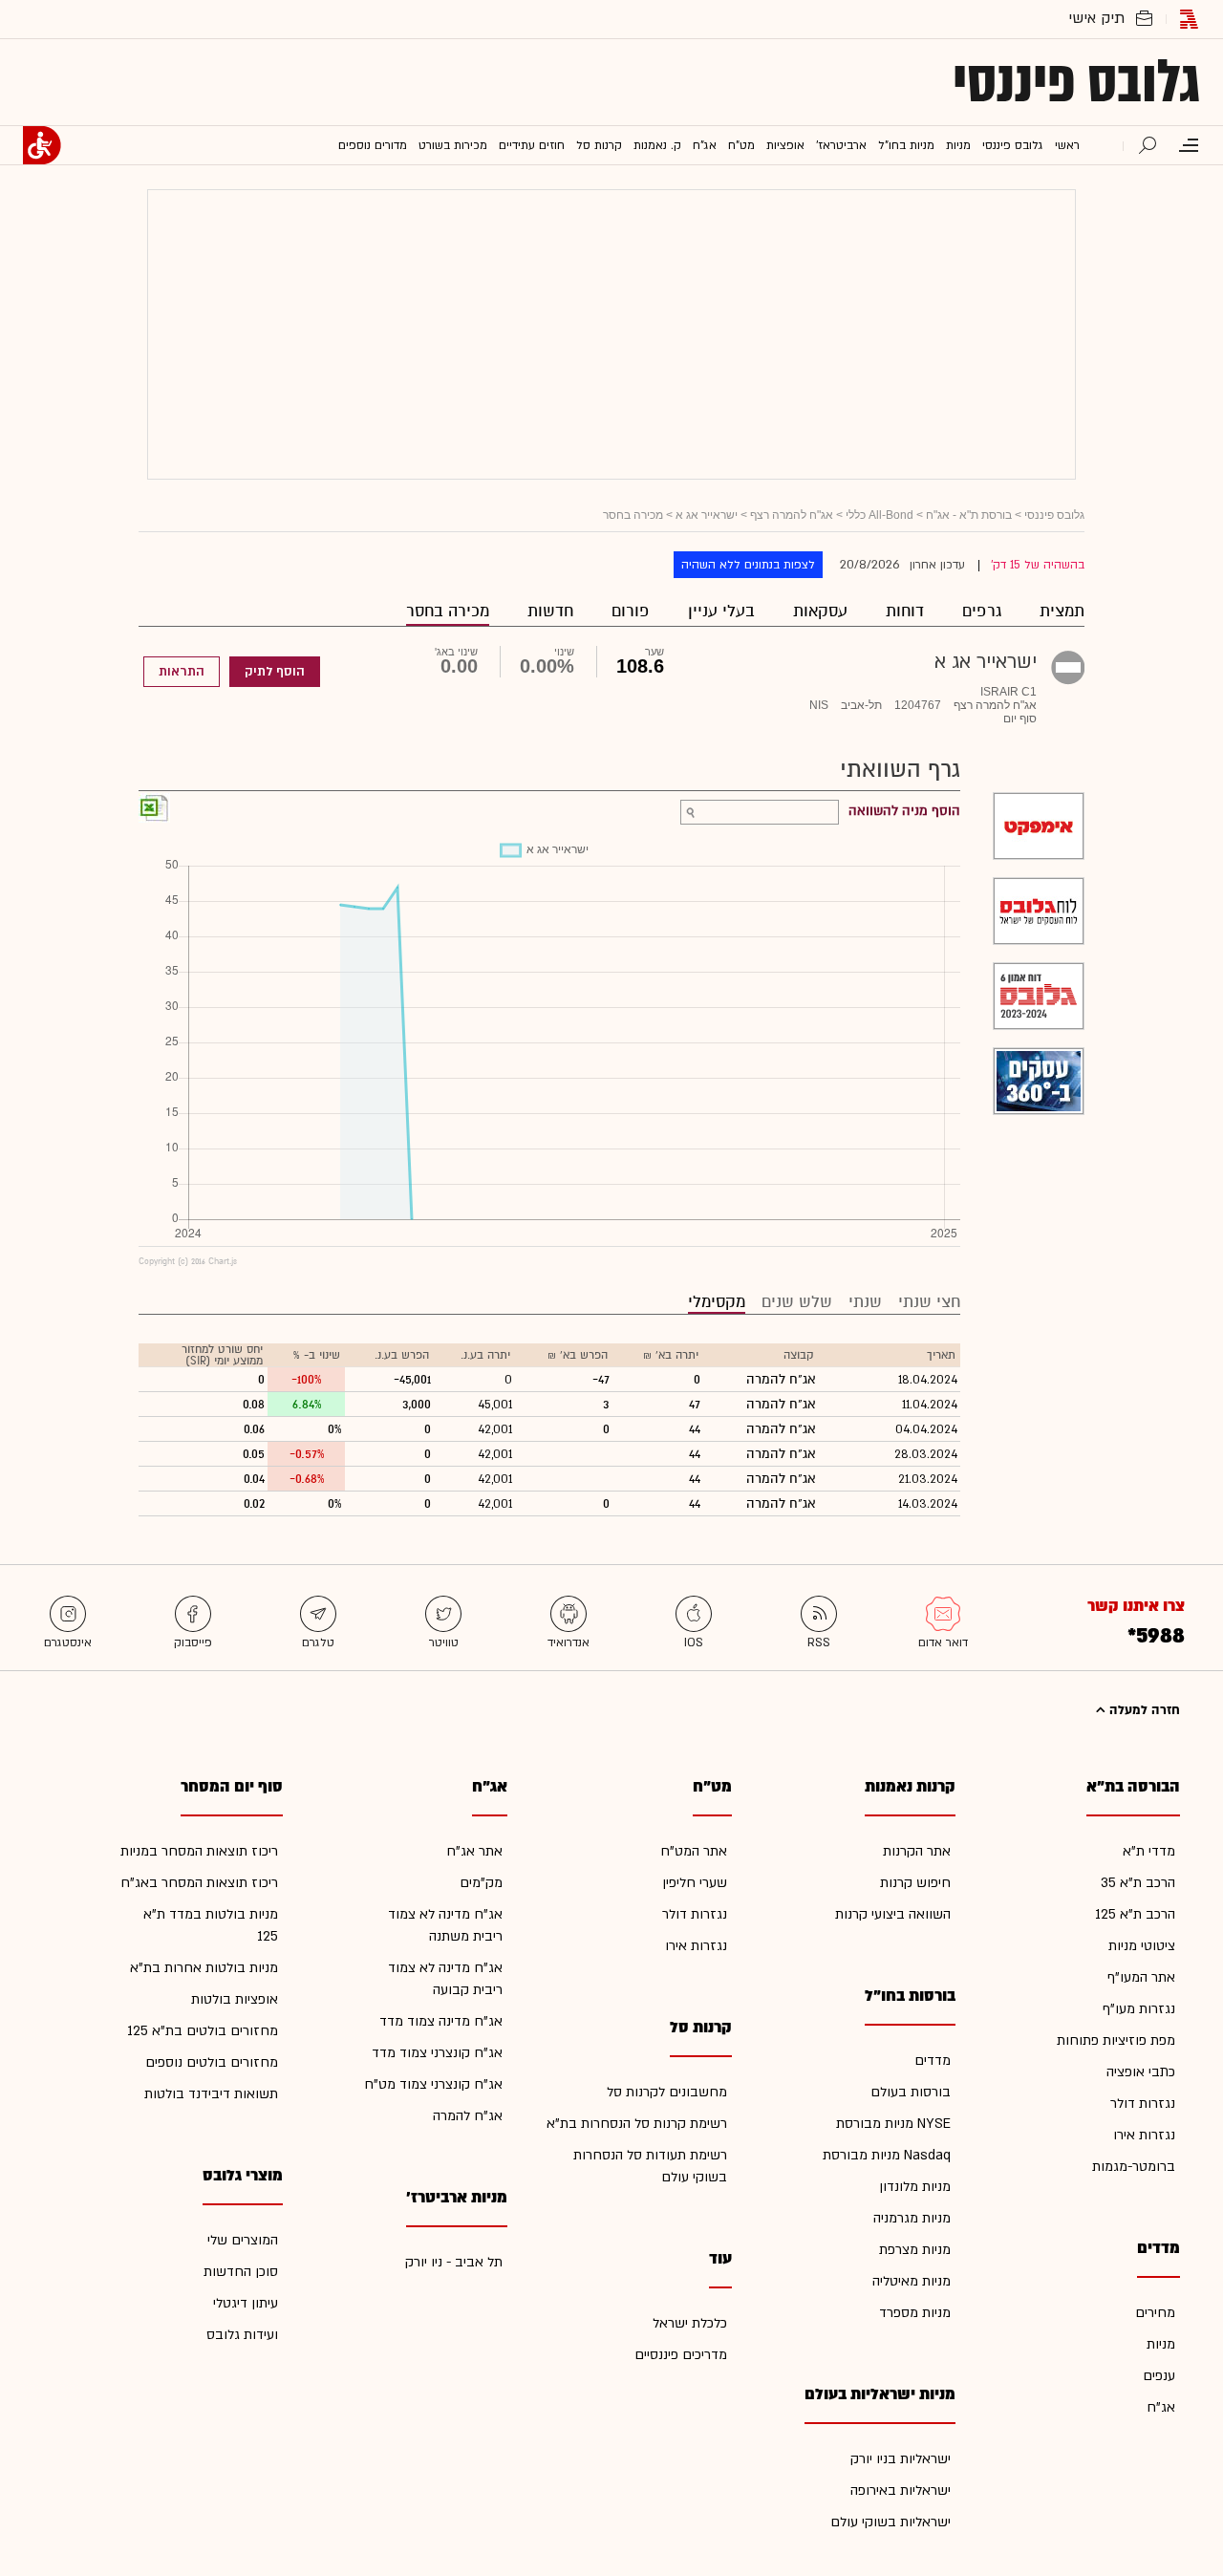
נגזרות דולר (1143, 2104)
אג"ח (1161, 2407)
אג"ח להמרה (468, 2116)
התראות (182, 672)
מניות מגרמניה (912, 2218)
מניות (1161, 2344)
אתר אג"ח (474, 1851)
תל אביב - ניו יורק (454, 2262)
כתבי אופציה (1141, 2072)
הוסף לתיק (275, 672)
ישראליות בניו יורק (901, 2459)
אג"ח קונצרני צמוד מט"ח (433, 2084)
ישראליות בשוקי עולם (890, 2522)
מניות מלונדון (915, 2187)
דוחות (905, 611)
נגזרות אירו (1144, 2135)
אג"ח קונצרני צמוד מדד (437, 2053)
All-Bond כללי (880, 515)
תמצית (1062, 611)
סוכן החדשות (241, 2272)
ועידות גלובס (242, 2335)
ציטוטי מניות (1142, 1946)
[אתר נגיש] (42, 145)
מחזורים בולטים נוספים (212, 2062)
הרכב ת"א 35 (1138, 1883)
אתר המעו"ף (1141, 1977)
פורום (631, 611)
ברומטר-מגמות (1134, 2167)
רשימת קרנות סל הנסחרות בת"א (637, 2124)
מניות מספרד (915, 2313)
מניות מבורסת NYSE (893, 2124)
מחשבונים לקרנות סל (667, 2092)
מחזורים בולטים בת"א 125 (203, 2031)
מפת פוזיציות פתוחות (1116, 2040)
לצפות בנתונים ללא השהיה (748, 565)
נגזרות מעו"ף (1139, 2009)
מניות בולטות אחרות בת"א (204, 1968)
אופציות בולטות (235, 1999)
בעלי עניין (721, 611)
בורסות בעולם (911, 2092)
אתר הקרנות (917, 1851)
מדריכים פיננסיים (681, 2355)
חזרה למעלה (1143, 1710)
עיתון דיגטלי (246, 2303)
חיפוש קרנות (915, 1883)
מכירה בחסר (448, 611)
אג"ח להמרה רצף (792, 515)
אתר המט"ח (694, 1851)
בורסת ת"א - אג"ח (969, 515)
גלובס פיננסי (1076, 82)
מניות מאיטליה (912, 2281)
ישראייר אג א (707, 515)
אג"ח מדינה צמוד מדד (441, 2021)
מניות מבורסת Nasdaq (887, 2155)
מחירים (1155, 2313)
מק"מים (481, 1883)
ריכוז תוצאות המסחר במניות (199, 1851)
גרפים (982, 611)
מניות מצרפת (915, 2250)
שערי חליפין (695, 1883)
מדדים (933, 2061)
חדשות (550, 611)
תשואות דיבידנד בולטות (211, 2094)
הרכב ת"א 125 (1135, 1914)
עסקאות (820, 611)
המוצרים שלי (243, 2240)
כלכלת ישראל (690, 2323)
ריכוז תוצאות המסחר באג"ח (199, 1883)
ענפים (1159, 2376)
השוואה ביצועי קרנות (893, 1914)
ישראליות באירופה (901, 2490)
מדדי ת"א (1149, 1851)
